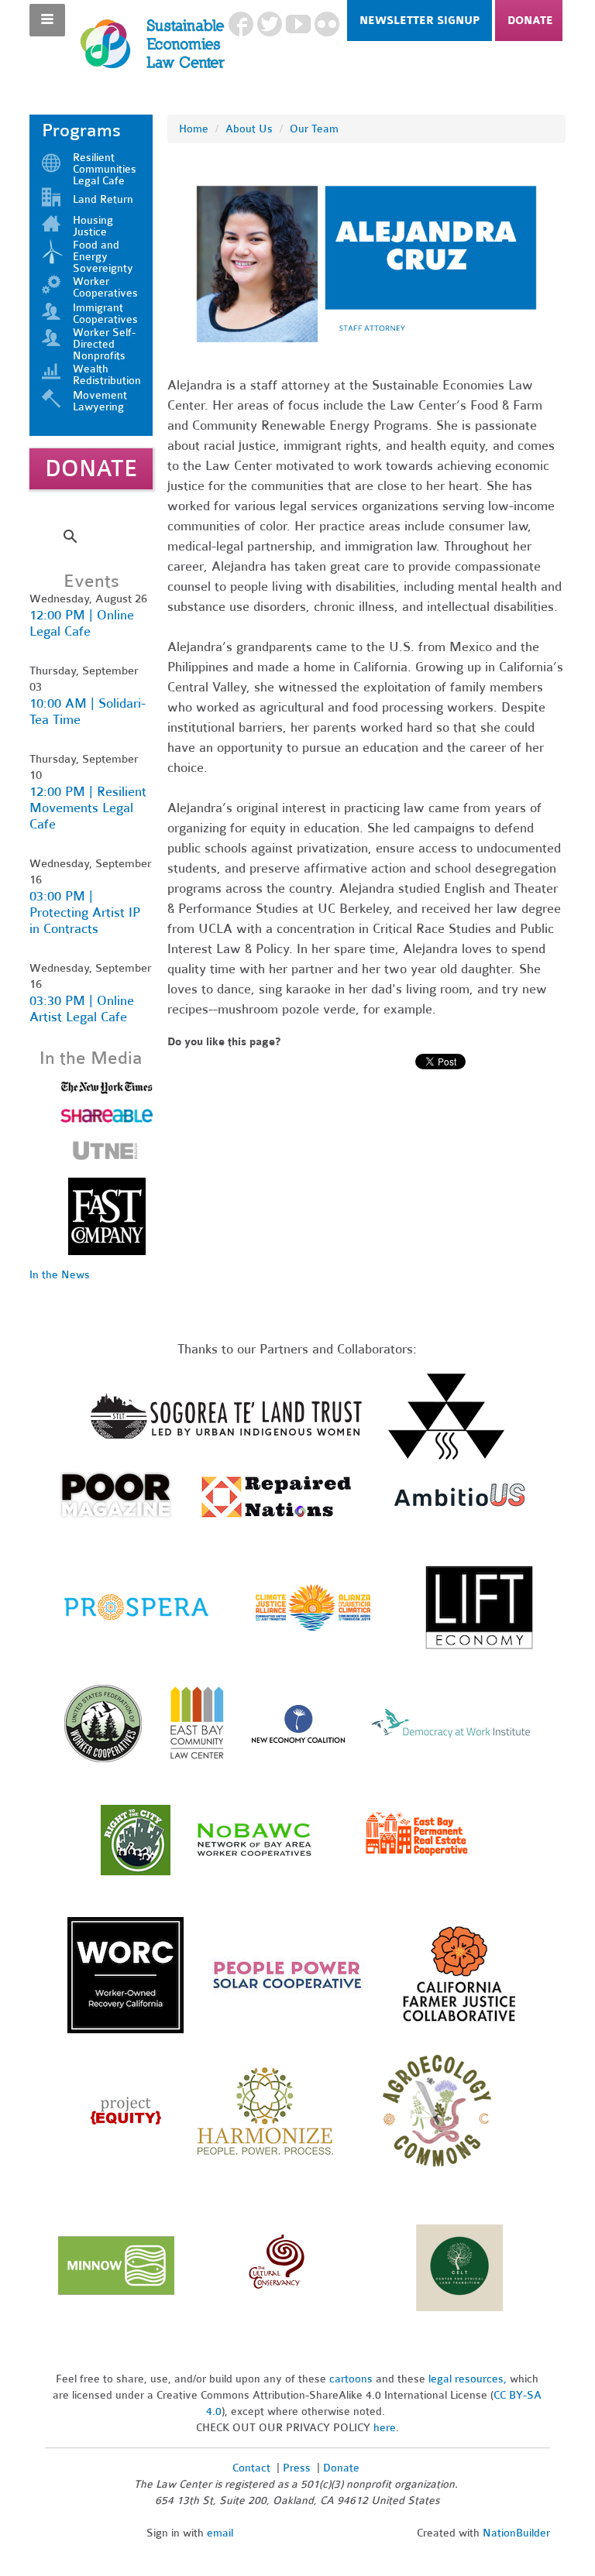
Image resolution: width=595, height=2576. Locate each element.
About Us (249, 129)
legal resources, (469, 2379)
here (385, 2428)
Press (298, 2468)
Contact (251, 2468)
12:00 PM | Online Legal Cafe (82, 623)
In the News (60, 1275)
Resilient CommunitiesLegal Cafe (105, 169)
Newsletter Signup (420, 21)
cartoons (351, 2379)
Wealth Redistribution (107, 375)
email (220, 2533)
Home (194, 129)
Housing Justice (93, 226)
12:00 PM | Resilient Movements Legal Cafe (88, 808)
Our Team (314, 129)
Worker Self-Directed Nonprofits (104, 344)
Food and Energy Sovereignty (103, 257)
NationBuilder (516, 2533)
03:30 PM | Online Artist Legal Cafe (82, 1009)
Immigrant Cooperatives (105, 314)
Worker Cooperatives (105, 287)
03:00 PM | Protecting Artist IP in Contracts (85, 912)
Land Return (103, 199)
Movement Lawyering (100, 401)
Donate (530, 21)
